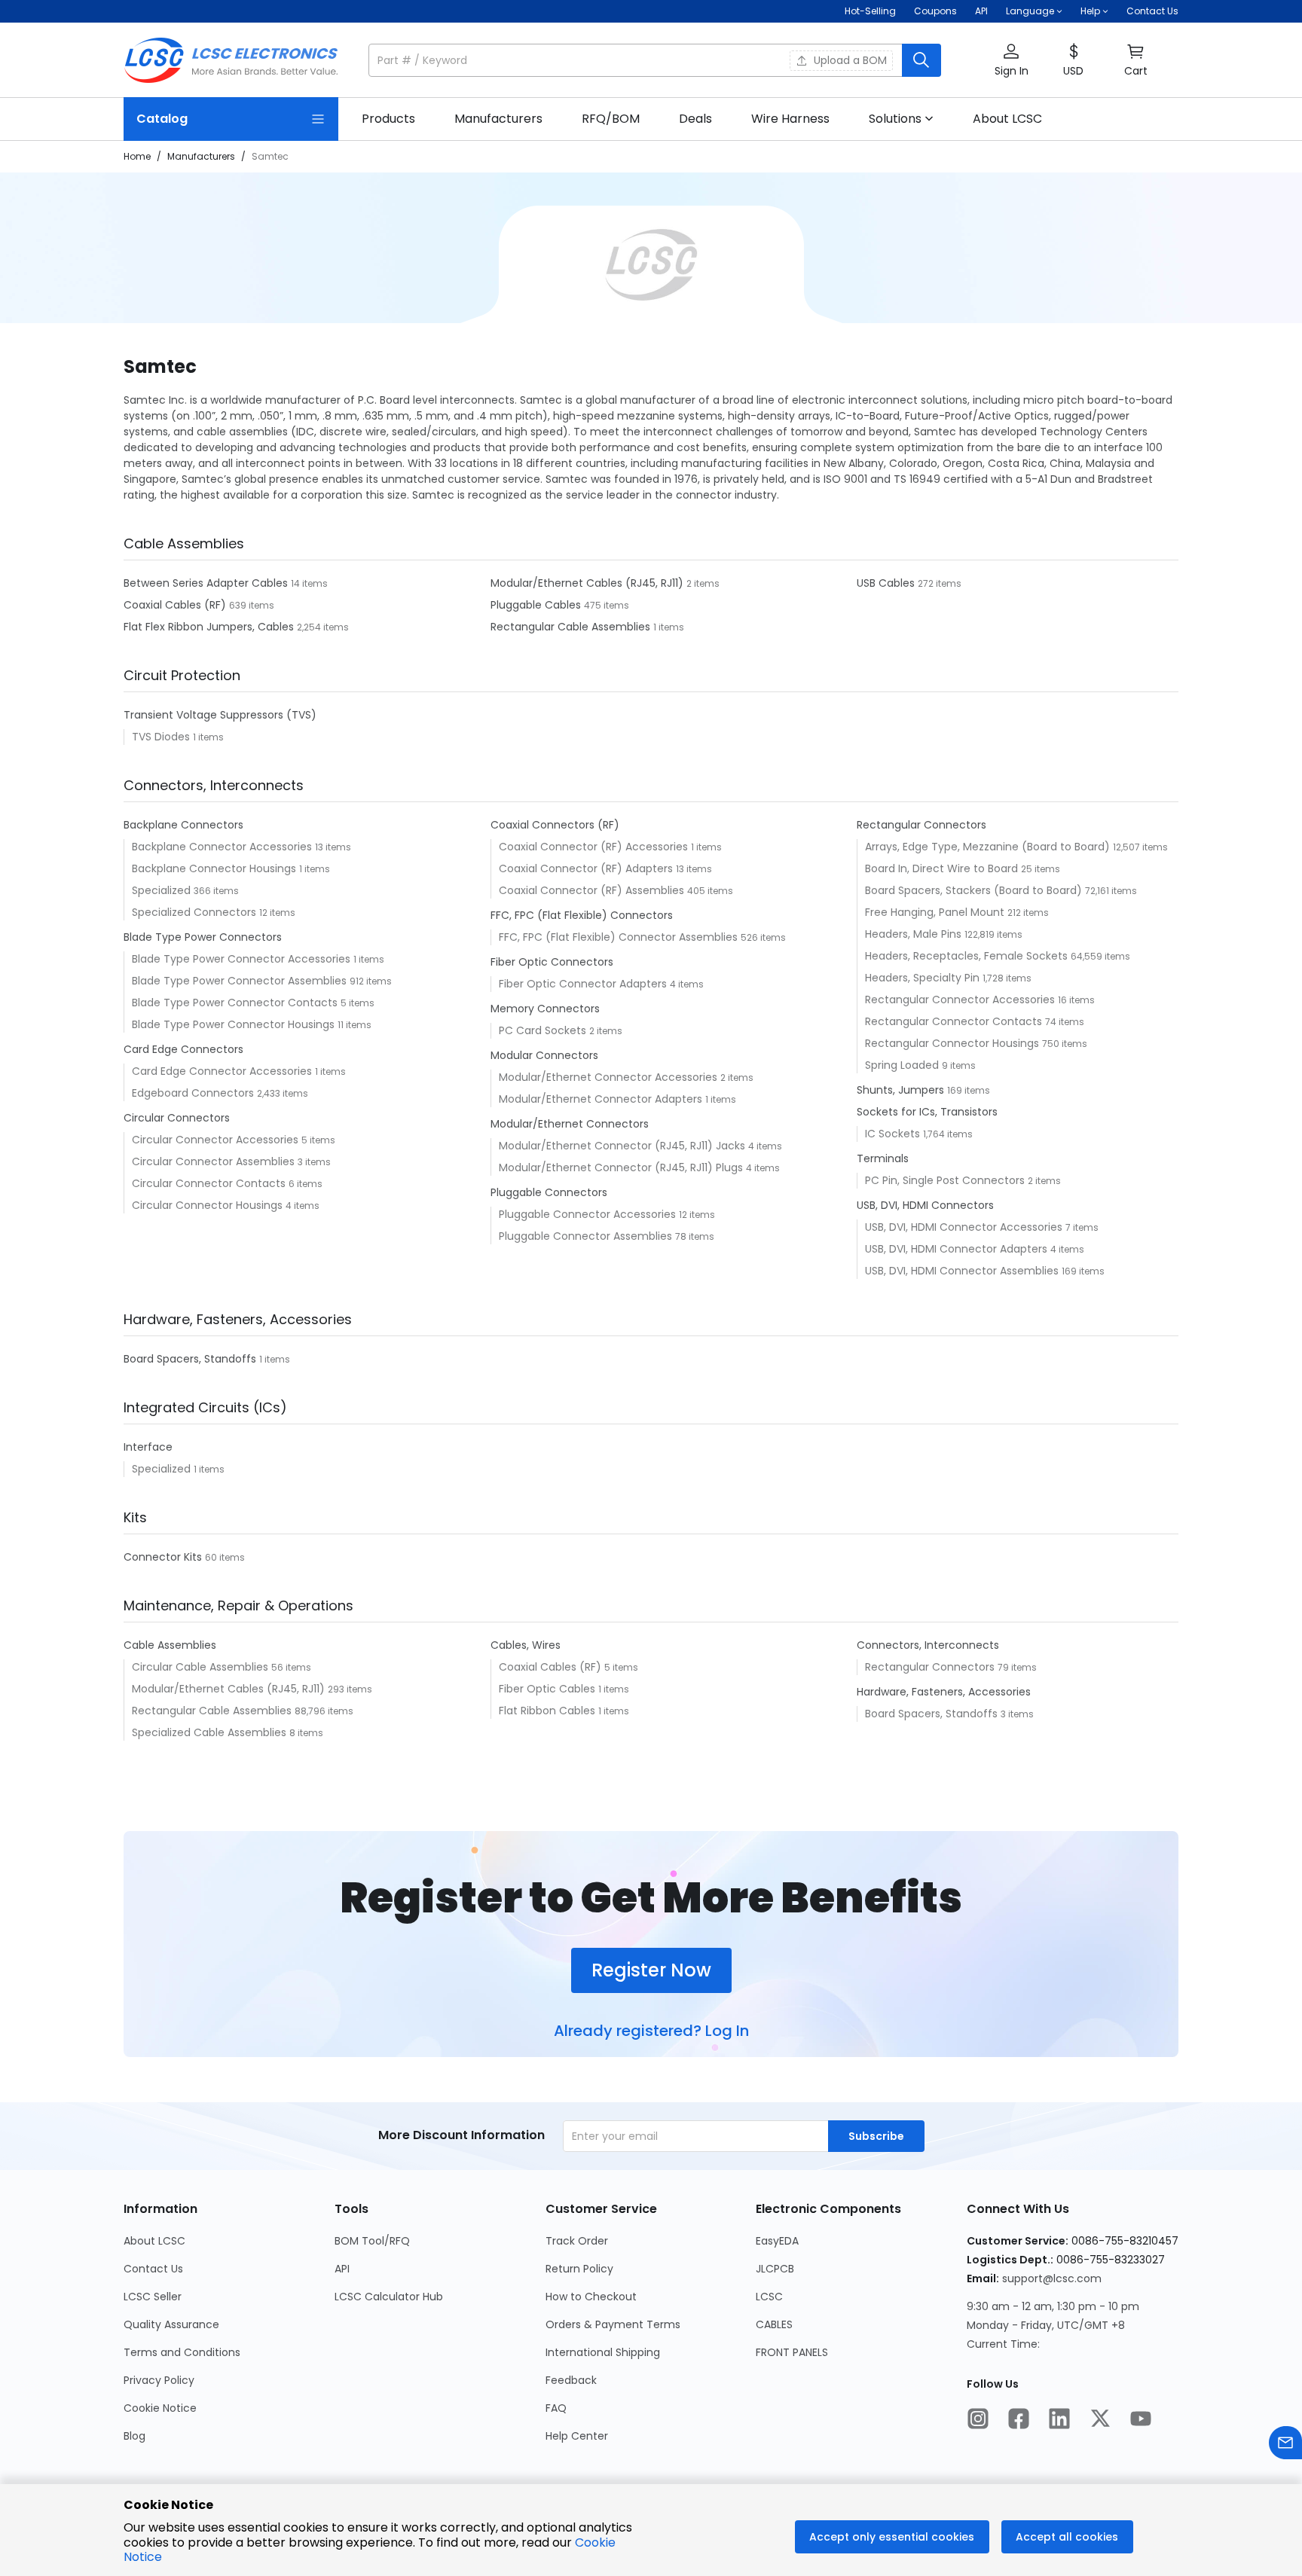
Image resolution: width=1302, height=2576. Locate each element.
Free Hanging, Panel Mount (936, 912)
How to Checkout (591, 2297)
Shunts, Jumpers (902, 1090)
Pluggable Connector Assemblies (587, 1236)
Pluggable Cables (537, 605)
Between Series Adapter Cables (207, 583)
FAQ (556, 2408)
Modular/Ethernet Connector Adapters (602, 1099)
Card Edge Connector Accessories (223, 1071)
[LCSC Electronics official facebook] (1019, 2420)
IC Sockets (894, 1134)
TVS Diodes (162, 737)
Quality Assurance (171, 2324)
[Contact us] (1285, 2445)
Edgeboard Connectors (194, 1093)
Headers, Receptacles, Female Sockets (968, 956)
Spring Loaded (903, 1065)
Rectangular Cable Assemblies (572, 627)
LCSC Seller (153, 2297)
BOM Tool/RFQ (372, 2241)
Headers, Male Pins (915, 934)
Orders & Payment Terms (613, 2324)
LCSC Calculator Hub (389, 2297)
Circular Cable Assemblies (202, 1667)
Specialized (163, 890)
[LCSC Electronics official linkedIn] (1059, 2420)
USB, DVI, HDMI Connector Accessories (965, 1227)
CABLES (774, 2324)
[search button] (921, 60)
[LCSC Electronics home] (231, 60)
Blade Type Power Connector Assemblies (241, 981)
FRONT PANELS (792, 2352)
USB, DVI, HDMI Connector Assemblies (963, 1271)
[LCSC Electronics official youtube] (1141, 2420)
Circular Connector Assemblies (215, 1161)
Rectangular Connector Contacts (955, 1021)
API (981, 11)
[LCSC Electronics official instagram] (978, 2420)
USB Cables (887, 583)
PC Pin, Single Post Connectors (946, 1180)
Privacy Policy (159, 2380)
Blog (134, 2436)
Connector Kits (164, 1557)
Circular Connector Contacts (210, 1183)
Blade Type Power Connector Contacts (236, 1003)
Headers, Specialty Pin (924, 978)
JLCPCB (775, 2269)
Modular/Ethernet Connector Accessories (610, 1077)
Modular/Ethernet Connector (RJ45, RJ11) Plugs (622, 1167)
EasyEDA (777, 2241)
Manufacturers (201, 156)
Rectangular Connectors (931, 1667)
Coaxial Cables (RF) (176, 605)
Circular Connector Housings (209, 1205)
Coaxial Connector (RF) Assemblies (593, 890)
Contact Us (1152, 11)
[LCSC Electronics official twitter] (1100, 2420)
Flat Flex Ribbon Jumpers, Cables (210, 627)
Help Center (577, 2436)
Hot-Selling (870, 11)
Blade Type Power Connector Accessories (243, 959)
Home (137, 156)
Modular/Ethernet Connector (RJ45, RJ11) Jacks (623, 1146)
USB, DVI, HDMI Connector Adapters (958, 1249)
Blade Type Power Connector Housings (235, 1024)
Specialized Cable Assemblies (211, 1732)
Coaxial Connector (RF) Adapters (587, 868)
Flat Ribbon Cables (549, 1711)
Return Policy (579, 2269)
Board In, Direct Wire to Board (943, 868)
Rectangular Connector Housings (954, 1043)
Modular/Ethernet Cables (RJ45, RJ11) (588, 583)
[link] (388, 119)
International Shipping (603, 2352)
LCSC (769, 2297)
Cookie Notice (160, 2408)
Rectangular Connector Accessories (961, 1000)
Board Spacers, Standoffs (191, 1359)
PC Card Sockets (544, 1030)
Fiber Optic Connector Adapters (584, 984)
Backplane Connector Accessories (223, 847)
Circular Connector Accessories (217, 1140)
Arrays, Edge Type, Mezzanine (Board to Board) (989, 847)
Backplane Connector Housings (215, 868)
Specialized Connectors (196, 912)
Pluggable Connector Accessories (589, 1214)
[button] (655, 60)
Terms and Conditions (182, 2352)
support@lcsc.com (1052, 2278)
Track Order (577, 2241)
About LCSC (154, 2241)
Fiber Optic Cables (549, 1689)
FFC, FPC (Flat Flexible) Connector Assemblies (620, 937)
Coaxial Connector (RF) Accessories (595, 847)
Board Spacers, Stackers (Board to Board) (975, 890)
